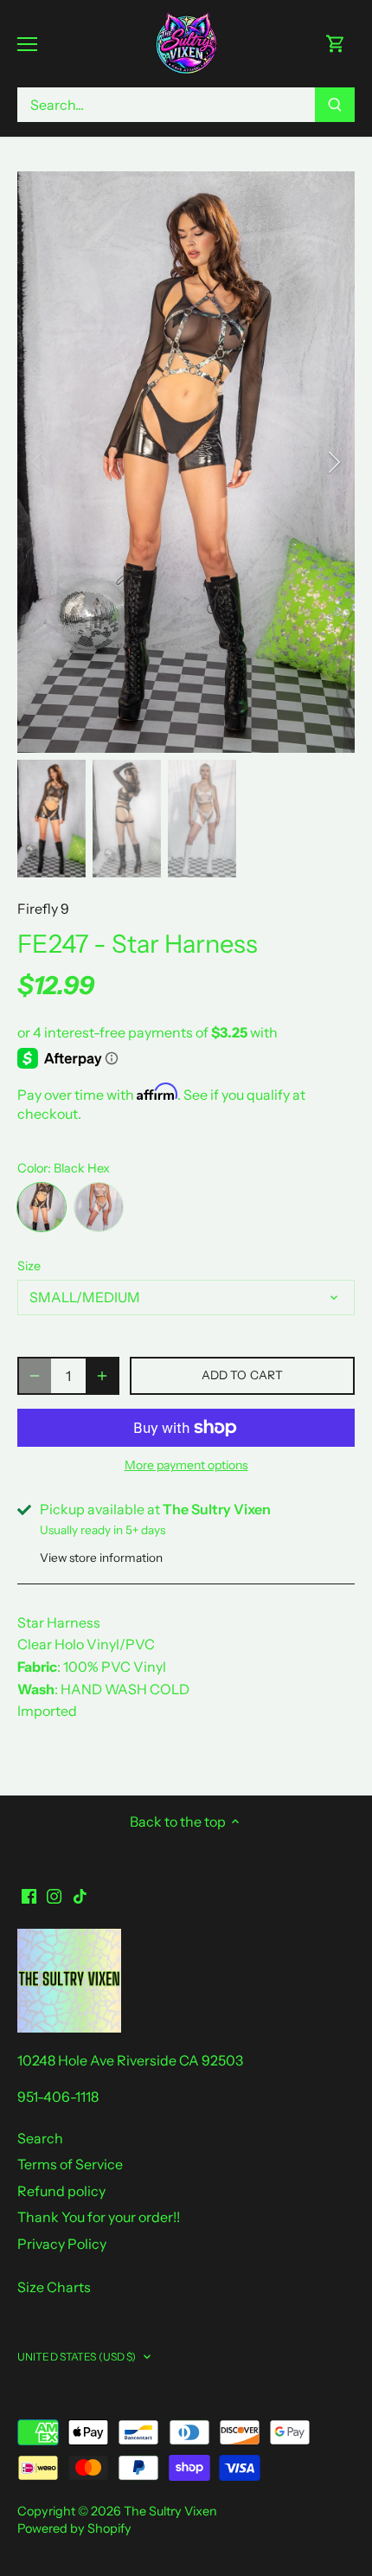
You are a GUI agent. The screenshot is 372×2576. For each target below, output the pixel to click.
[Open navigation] (27, 44)
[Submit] (335, 105)
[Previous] (39, 462)
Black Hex (42, 1207)
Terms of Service (70, 2164)
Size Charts (54, 2287)
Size (29, 1266)
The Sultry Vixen (170, 2511)
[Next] (333, 462)
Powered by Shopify (74, 2528)
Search (40, 2138)
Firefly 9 (43, 909)
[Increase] (102, 1376)
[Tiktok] (80, 1895)
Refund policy (61, 2191)
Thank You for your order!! (99, 2217)
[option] (186, 462)
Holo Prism (99, 1207)
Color (32, 1169)
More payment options (186, 1465)
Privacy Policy (62, 2244)
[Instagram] (54, 1895)
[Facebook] (29, 1895)
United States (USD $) (77, 2357)
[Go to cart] (336, 44)
